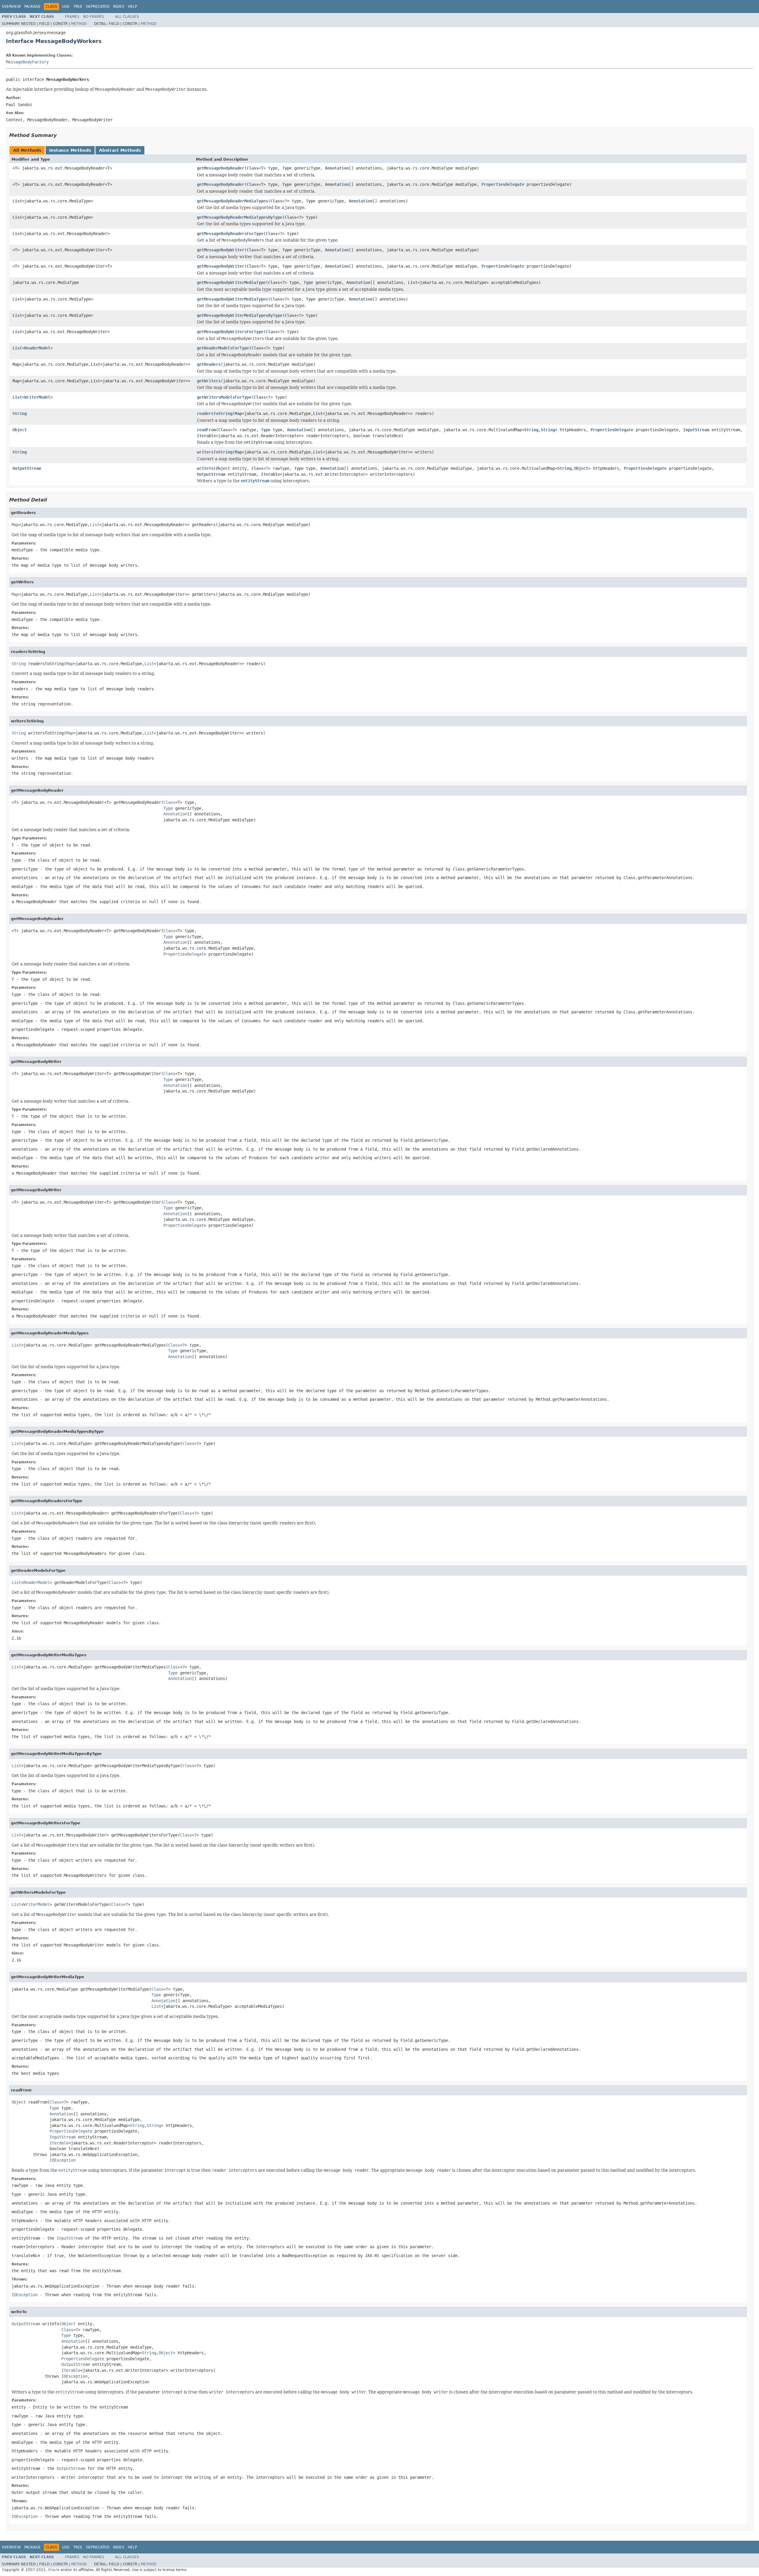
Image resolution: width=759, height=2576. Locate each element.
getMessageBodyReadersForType (230, 234)
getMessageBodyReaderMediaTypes (232, 201)
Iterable (206, 436)
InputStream (696, 430)
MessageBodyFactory (27, 62)
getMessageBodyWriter (221, 250)
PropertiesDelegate (503, 184)
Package (32, 7)
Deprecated (98, 7)
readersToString (215, 413)
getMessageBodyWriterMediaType (231, 282)
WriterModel (37, 397)
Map (16, 364)
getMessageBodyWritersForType (230, 332)
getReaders (209, 364)
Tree (78, 7)
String (20, 413)
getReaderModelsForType (223, 348)
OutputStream (27, 468)
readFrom (206, 430)
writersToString (215, 452)
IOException (63, 2160)
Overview (11, 7)
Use (66, 7)
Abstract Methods (120, 150)
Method (79, 24)
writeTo (205, 468)
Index (119, 7)
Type (287, 168)
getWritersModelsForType (224, 397)
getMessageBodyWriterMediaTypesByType (240, 315)
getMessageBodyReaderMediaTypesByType (240, 217)
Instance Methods (70, 150)
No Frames (94, 17)
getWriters (209, 381)
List (17, 201)
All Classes (127, 17)
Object (20, 430)
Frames (72, 17)
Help (132, 7)
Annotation (337, 168)
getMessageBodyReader (221, 168)
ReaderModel (37, 348)
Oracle (54, 2570)
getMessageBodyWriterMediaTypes (232, 299)
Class (253, 168)
